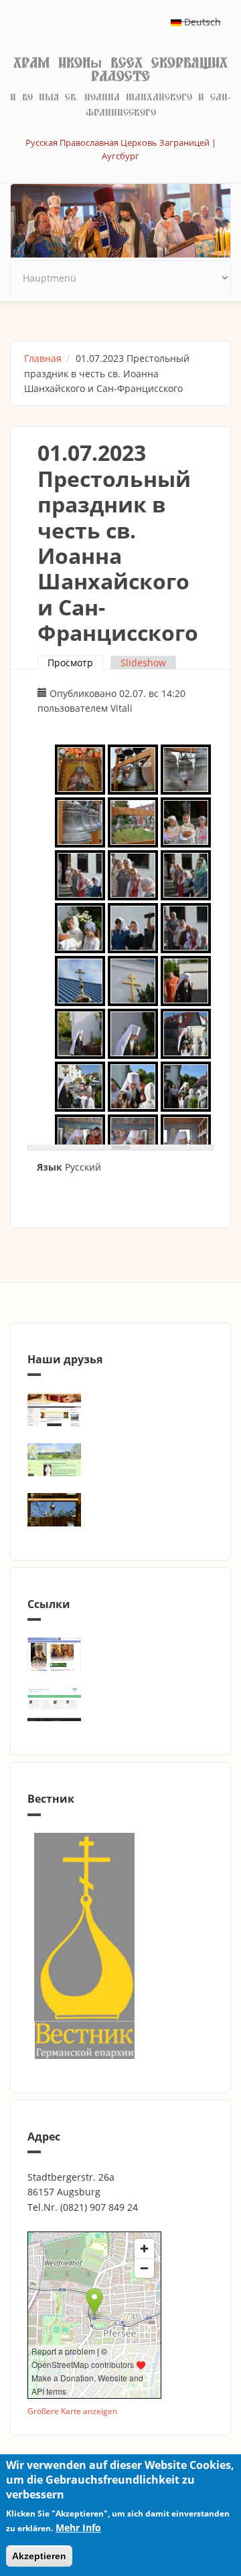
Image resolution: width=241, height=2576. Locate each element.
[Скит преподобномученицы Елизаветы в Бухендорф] (120, 1460)
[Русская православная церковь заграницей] (120, 1654)
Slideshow (143, 663)
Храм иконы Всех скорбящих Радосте (120, 70)
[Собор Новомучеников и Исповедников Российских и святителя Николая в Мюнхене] (120, 1409)
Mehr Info (78, 2528)
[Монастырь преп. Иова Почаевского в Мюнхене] (120, 1510)
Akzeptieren (39, 2556)
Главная (43, 358)
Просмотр (75, 663)
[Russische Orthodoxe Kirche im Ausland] (120, 1704)
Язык (50, 1167)
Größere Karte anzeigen (72, 2411)
